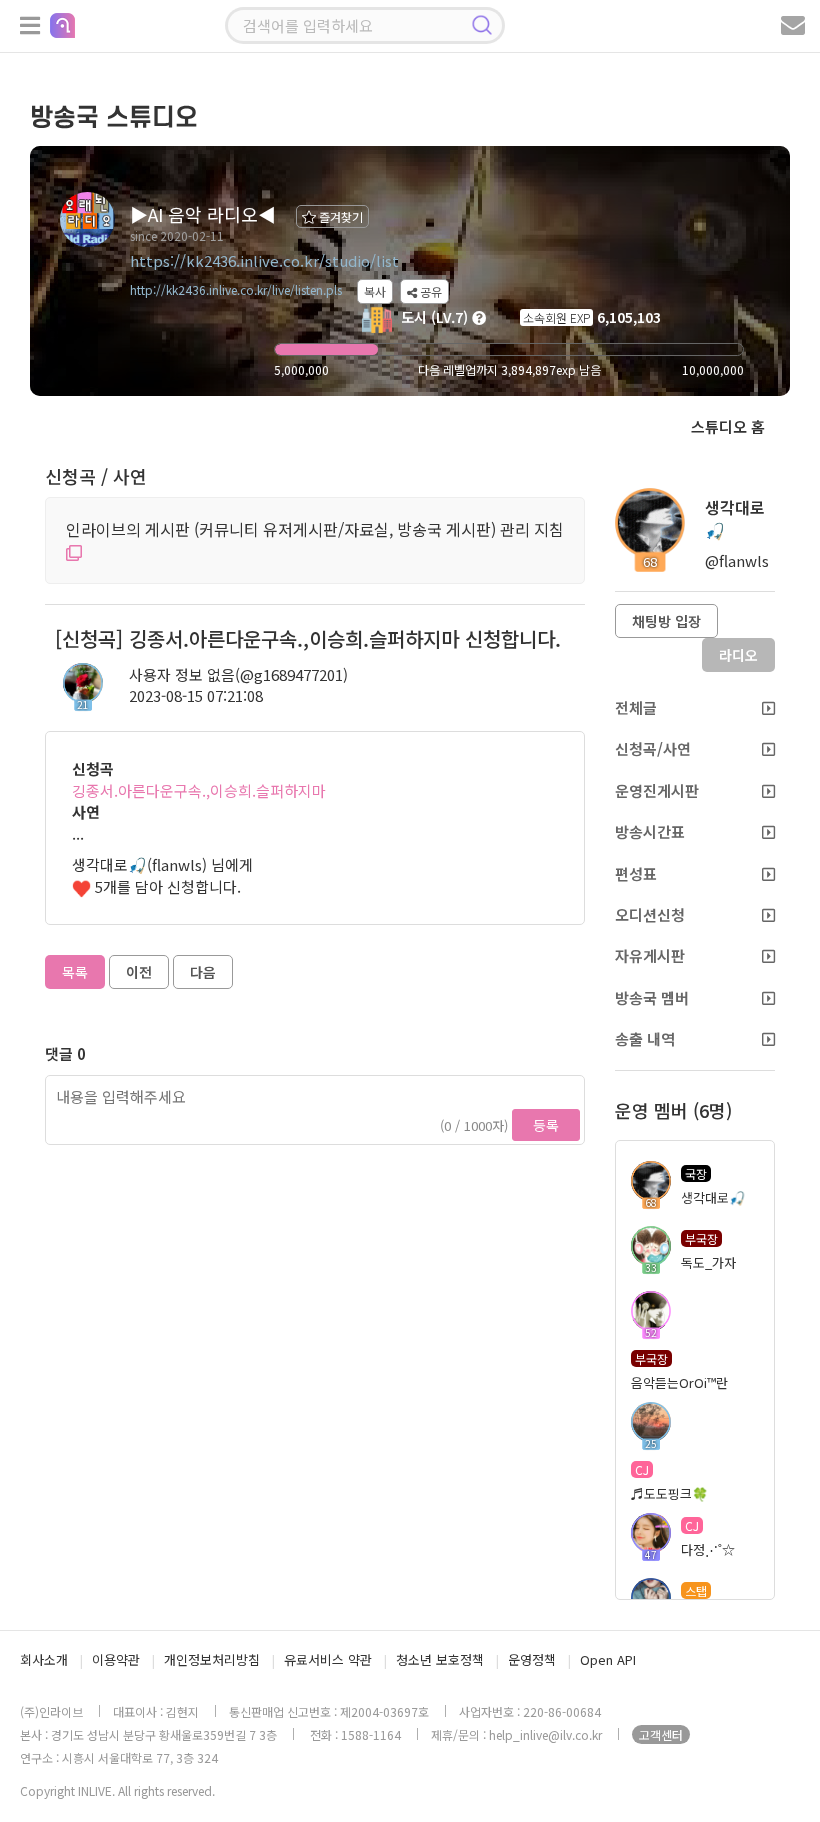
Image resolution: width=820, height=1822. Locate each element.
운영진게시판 (657, 790)
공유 (429, 291)
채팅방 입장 (666, 621)
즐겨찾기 (339, 216)
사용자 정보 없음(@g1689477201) (238, 674)
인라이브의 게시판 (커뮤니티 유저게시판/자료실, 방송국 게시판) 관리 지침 (315, 529)
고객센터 (661, 1734)
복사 (375, 291)
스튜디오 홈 (728, 426)
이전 (139, 972)
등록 (546, 1125)
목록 (75, 972)
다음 (203, 972)
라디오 (738, 655)
